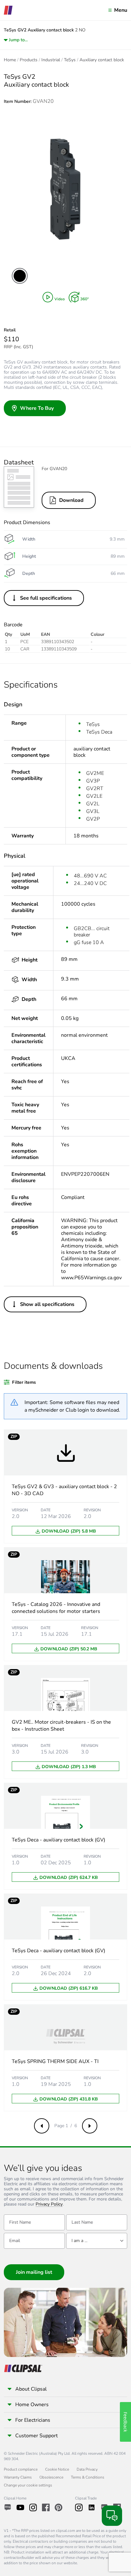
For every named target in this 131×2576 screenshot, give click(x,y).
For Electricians (33, 2420)
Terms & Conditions (88, 2477)
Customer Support (37, 2436)
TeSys (70, 60)
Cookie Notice (57, 2469)
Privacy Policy (49, 2204)
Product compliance (21, 2469)
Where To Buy (37, 408)
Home (10, 60)
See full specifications (46, 598)
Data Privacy (87, 2469)
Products (29, 60)
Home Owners (32, 2405)
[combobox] (97, 2241)
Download (71, 500)
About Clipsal (31, 2389)
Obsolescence (51, 2477)
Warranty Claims (18, 2477)
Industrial (51, 60)
